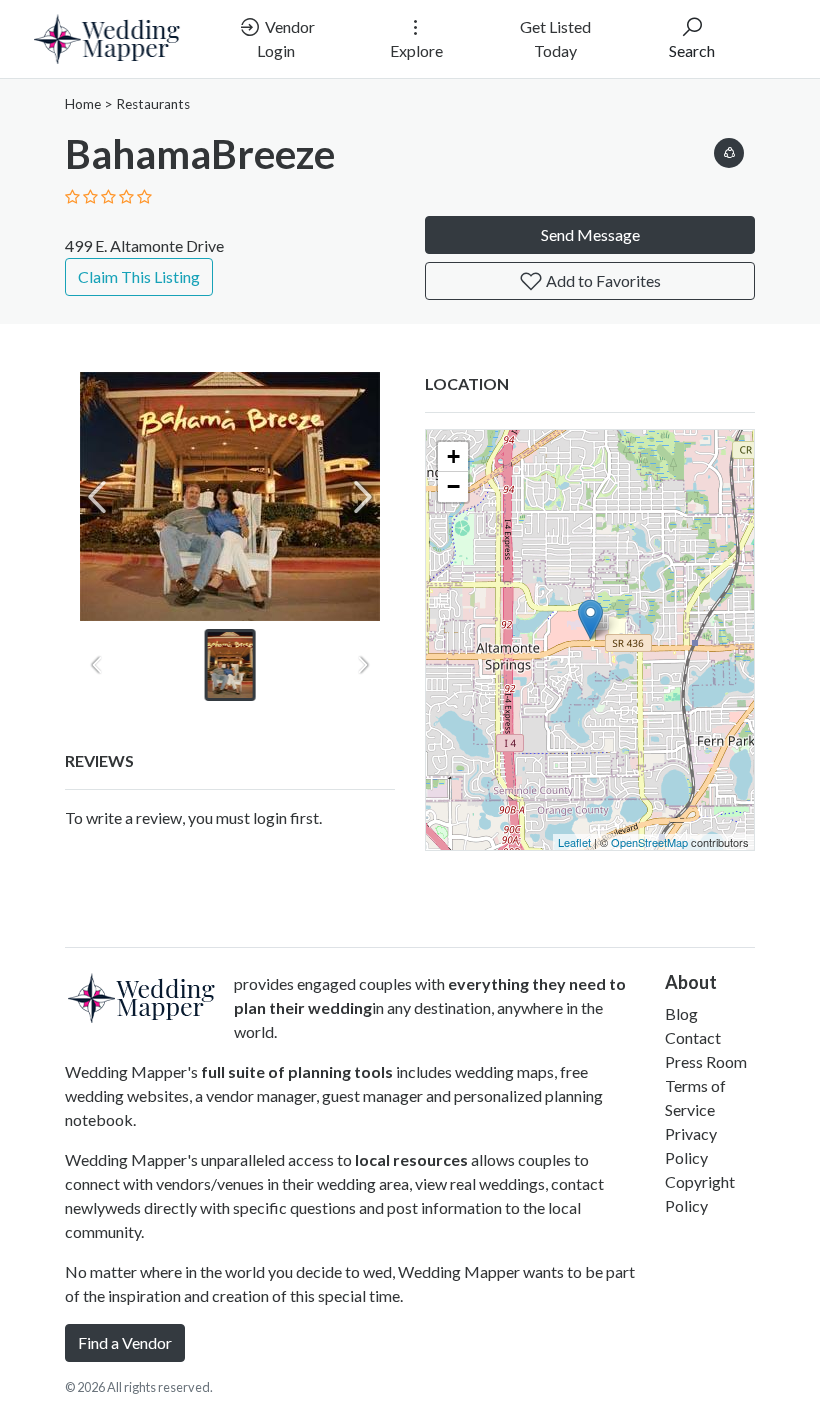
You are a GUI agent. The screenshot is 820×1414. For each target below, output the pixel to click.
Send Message (590, 234)
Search (692, 50)
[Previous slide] (97, 497)
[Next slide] (363, 497)
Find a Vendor (125, 1342)
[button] (729, 149)
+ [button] (453, 456)
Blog (681, 1013)
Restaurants (153, 104)
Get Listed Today (555, 38)
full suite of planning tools (297, 1071)
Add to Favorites (602, 280)
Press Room (706, 1061)
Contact (693, 1037)
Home (83, 104)
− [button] (453, 486)
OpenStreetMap (649, 842)
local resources (411, 1159)
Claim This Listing (139, 276)
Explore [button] (416, 50)
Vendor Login (286, 38)
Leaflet (574, 842)
